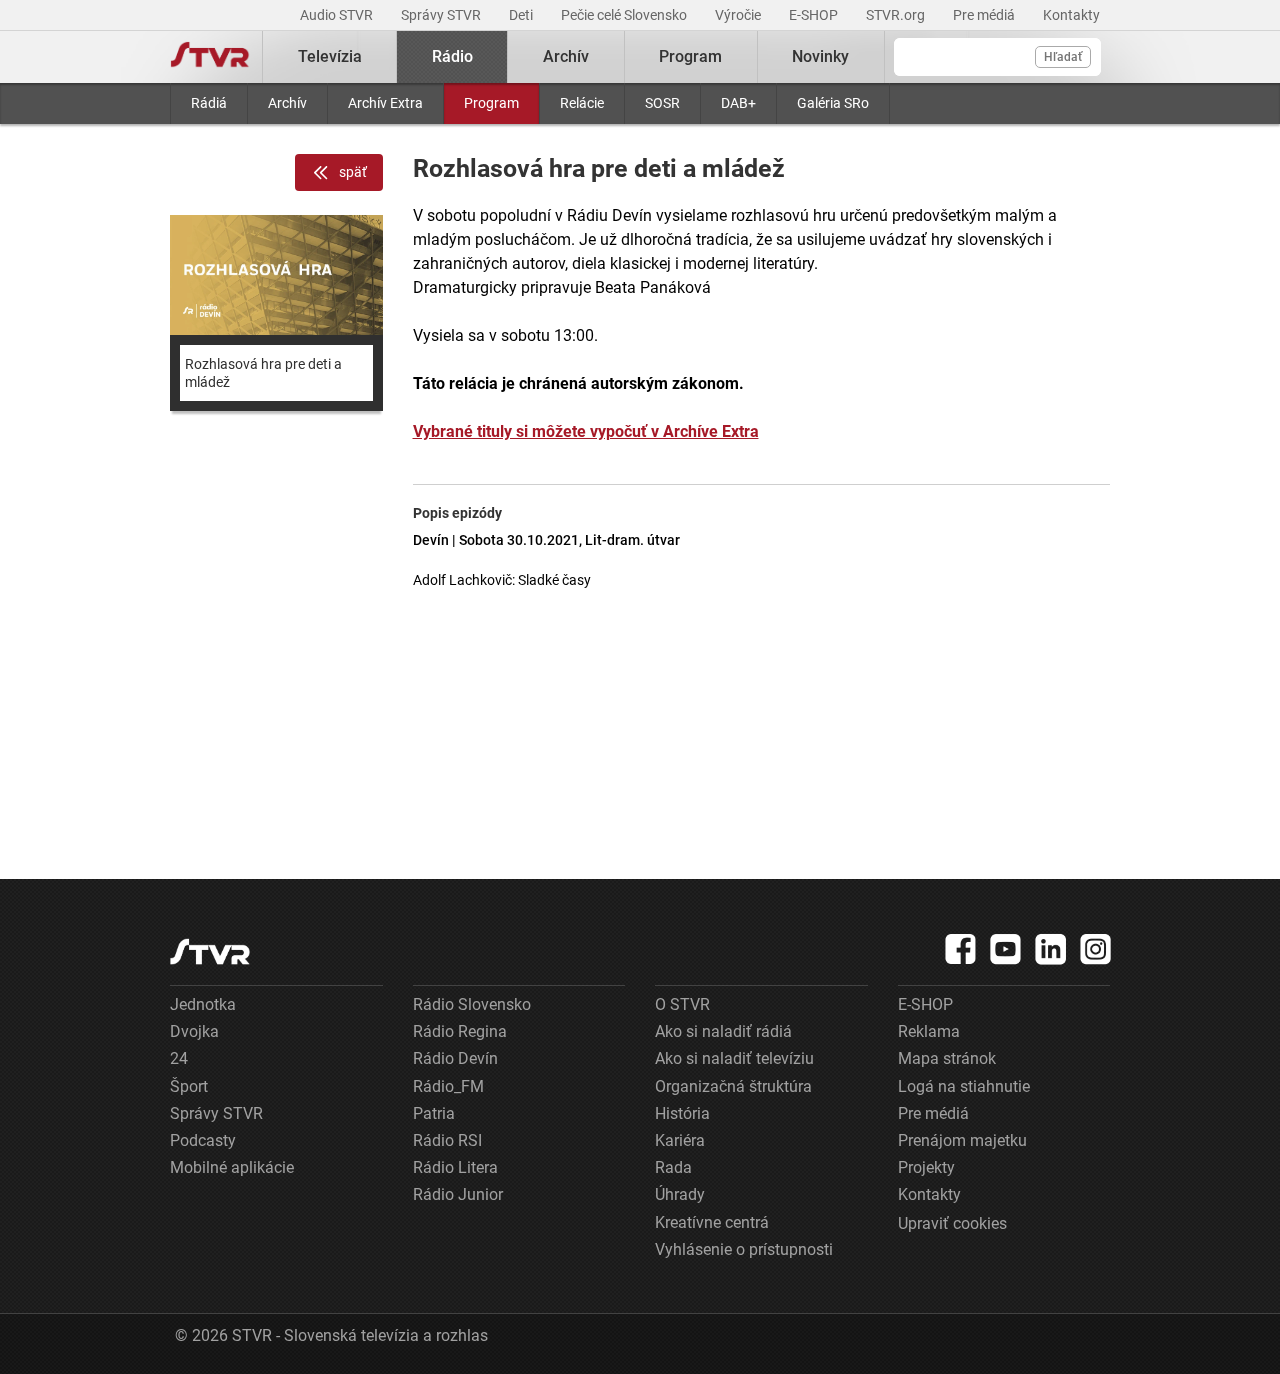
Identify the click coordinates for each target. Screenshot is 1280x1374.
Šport (189, 1086)
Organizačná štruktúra (733, 1086)
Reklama (929, 1031)
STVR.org (897, 15)
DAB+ (738, 103)
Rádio (452, 56)
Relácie (582, 103)
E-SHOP (815, 15)
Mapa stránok (947, 1058)
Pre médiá (985, 15)
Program (491, 103)
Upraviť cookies (952, 1223)
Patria (434, 1113)
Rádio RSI (447, 1140)
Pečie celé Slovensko (625, 15)
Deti (522, 15)
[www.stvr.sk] (210, 951)
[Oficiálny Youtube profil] (1006, 949)
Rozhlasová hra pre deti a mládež (263, 373)
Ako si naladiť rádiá (723, 1031)
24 (179, 1058)
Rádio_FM (448, 1086)
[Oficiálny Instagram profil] (1096, 949)
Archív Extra (385, 103)
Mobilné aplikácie (232, 1167)
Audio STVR (338, 15)
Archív (287, 103)
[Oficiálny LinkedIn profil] (1051, 949)
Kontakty (1071, 15)
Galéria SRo (833, 103)
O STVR (682, 1004)
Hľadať (1063, 57)
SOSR (662, 103)
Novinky (820, 56)
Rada (673, 1167)
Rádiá (209, 103)
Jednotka (203, 1004)
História (682, 1113)
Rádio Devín (455, 1058)
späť (353, 172)
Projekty (926, 1167)
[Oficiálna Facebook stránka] (961, 949)
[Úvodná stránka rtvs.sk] (210, 57)
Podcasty (203, 1140)
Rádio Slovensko (472, 1004)
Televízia (330, 56)
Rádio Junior (458, 1194)
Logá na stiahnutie (964, 1086)
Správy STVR (442, 15)
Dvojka (194, 1031)
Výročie (739, 15)
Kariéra (680, 1140)
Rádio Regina (460, 1031)
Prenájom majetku (962, 1140)
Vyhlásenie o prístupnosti (744, 1249)
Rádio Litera (455, 1167)
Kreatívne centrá (712, 1222)
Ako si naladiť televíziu (734, 1058)
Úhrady (680, 1194)
